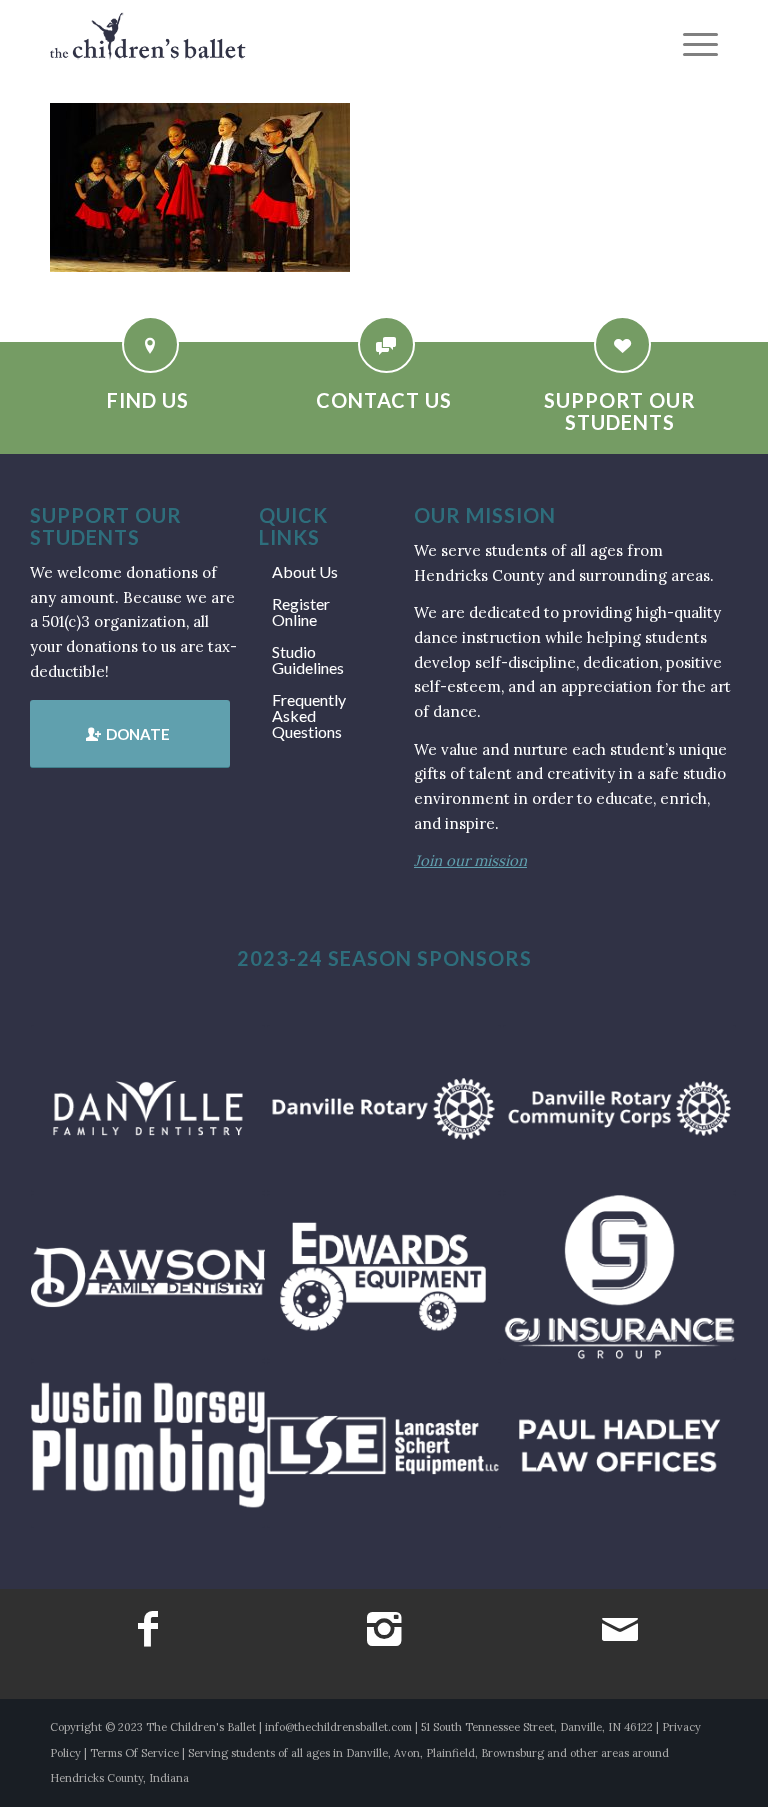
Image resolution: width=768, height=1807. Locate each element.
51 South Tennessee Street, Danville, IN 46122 (537, 1727)
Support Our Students (620, 411)
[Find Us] (150, 344)
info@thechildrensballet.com (338, 1727)
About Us (305, 571)
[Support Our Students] (622, 344)
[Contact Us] (386, 344)
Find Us (148, 400)
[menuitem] (690, 45)
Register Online (301, 611)
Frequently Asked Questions (309, 715)
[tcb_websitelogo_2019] (148, 45)
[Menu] (690, 45)
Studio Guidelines (308, 659)
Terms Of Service (134, 1753)
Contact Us (384, 400)
